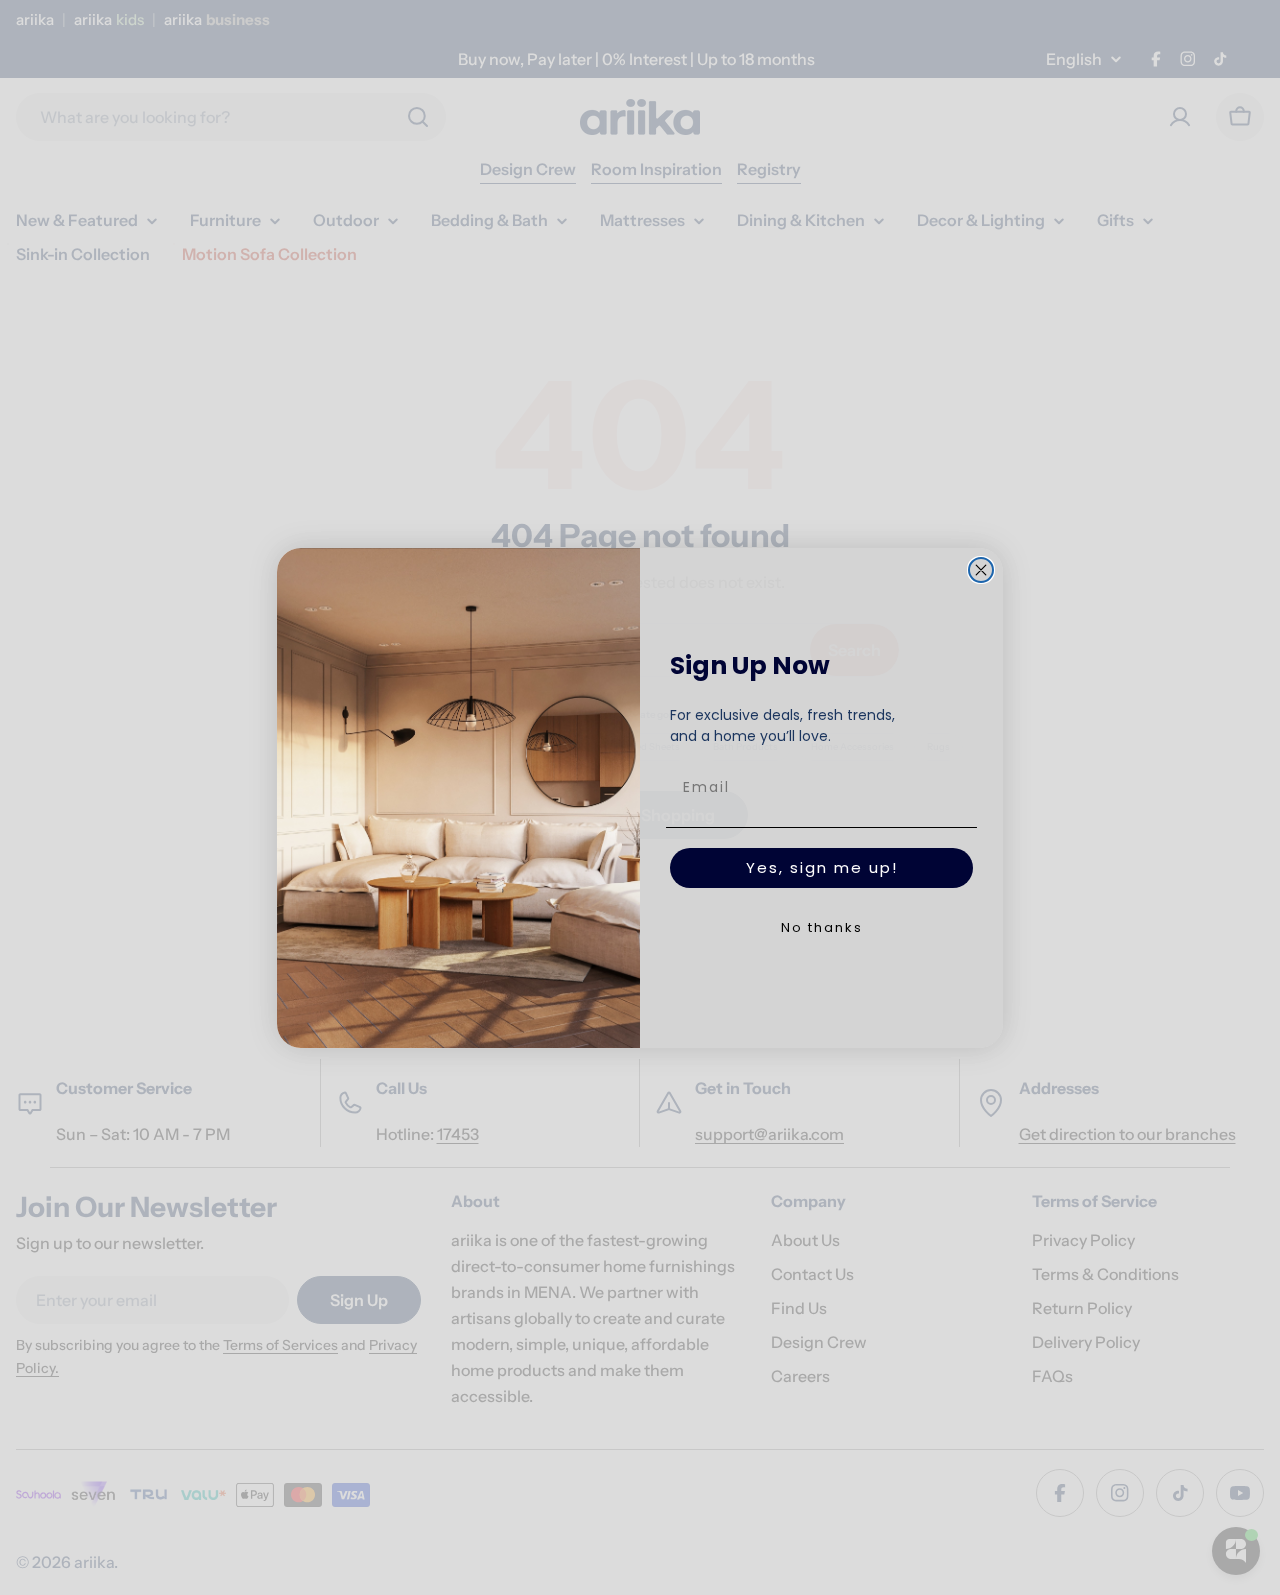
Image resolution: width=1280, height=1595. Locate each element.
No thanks (822, 927)
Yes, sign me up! (822, 867)
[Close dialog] (981, 570)
